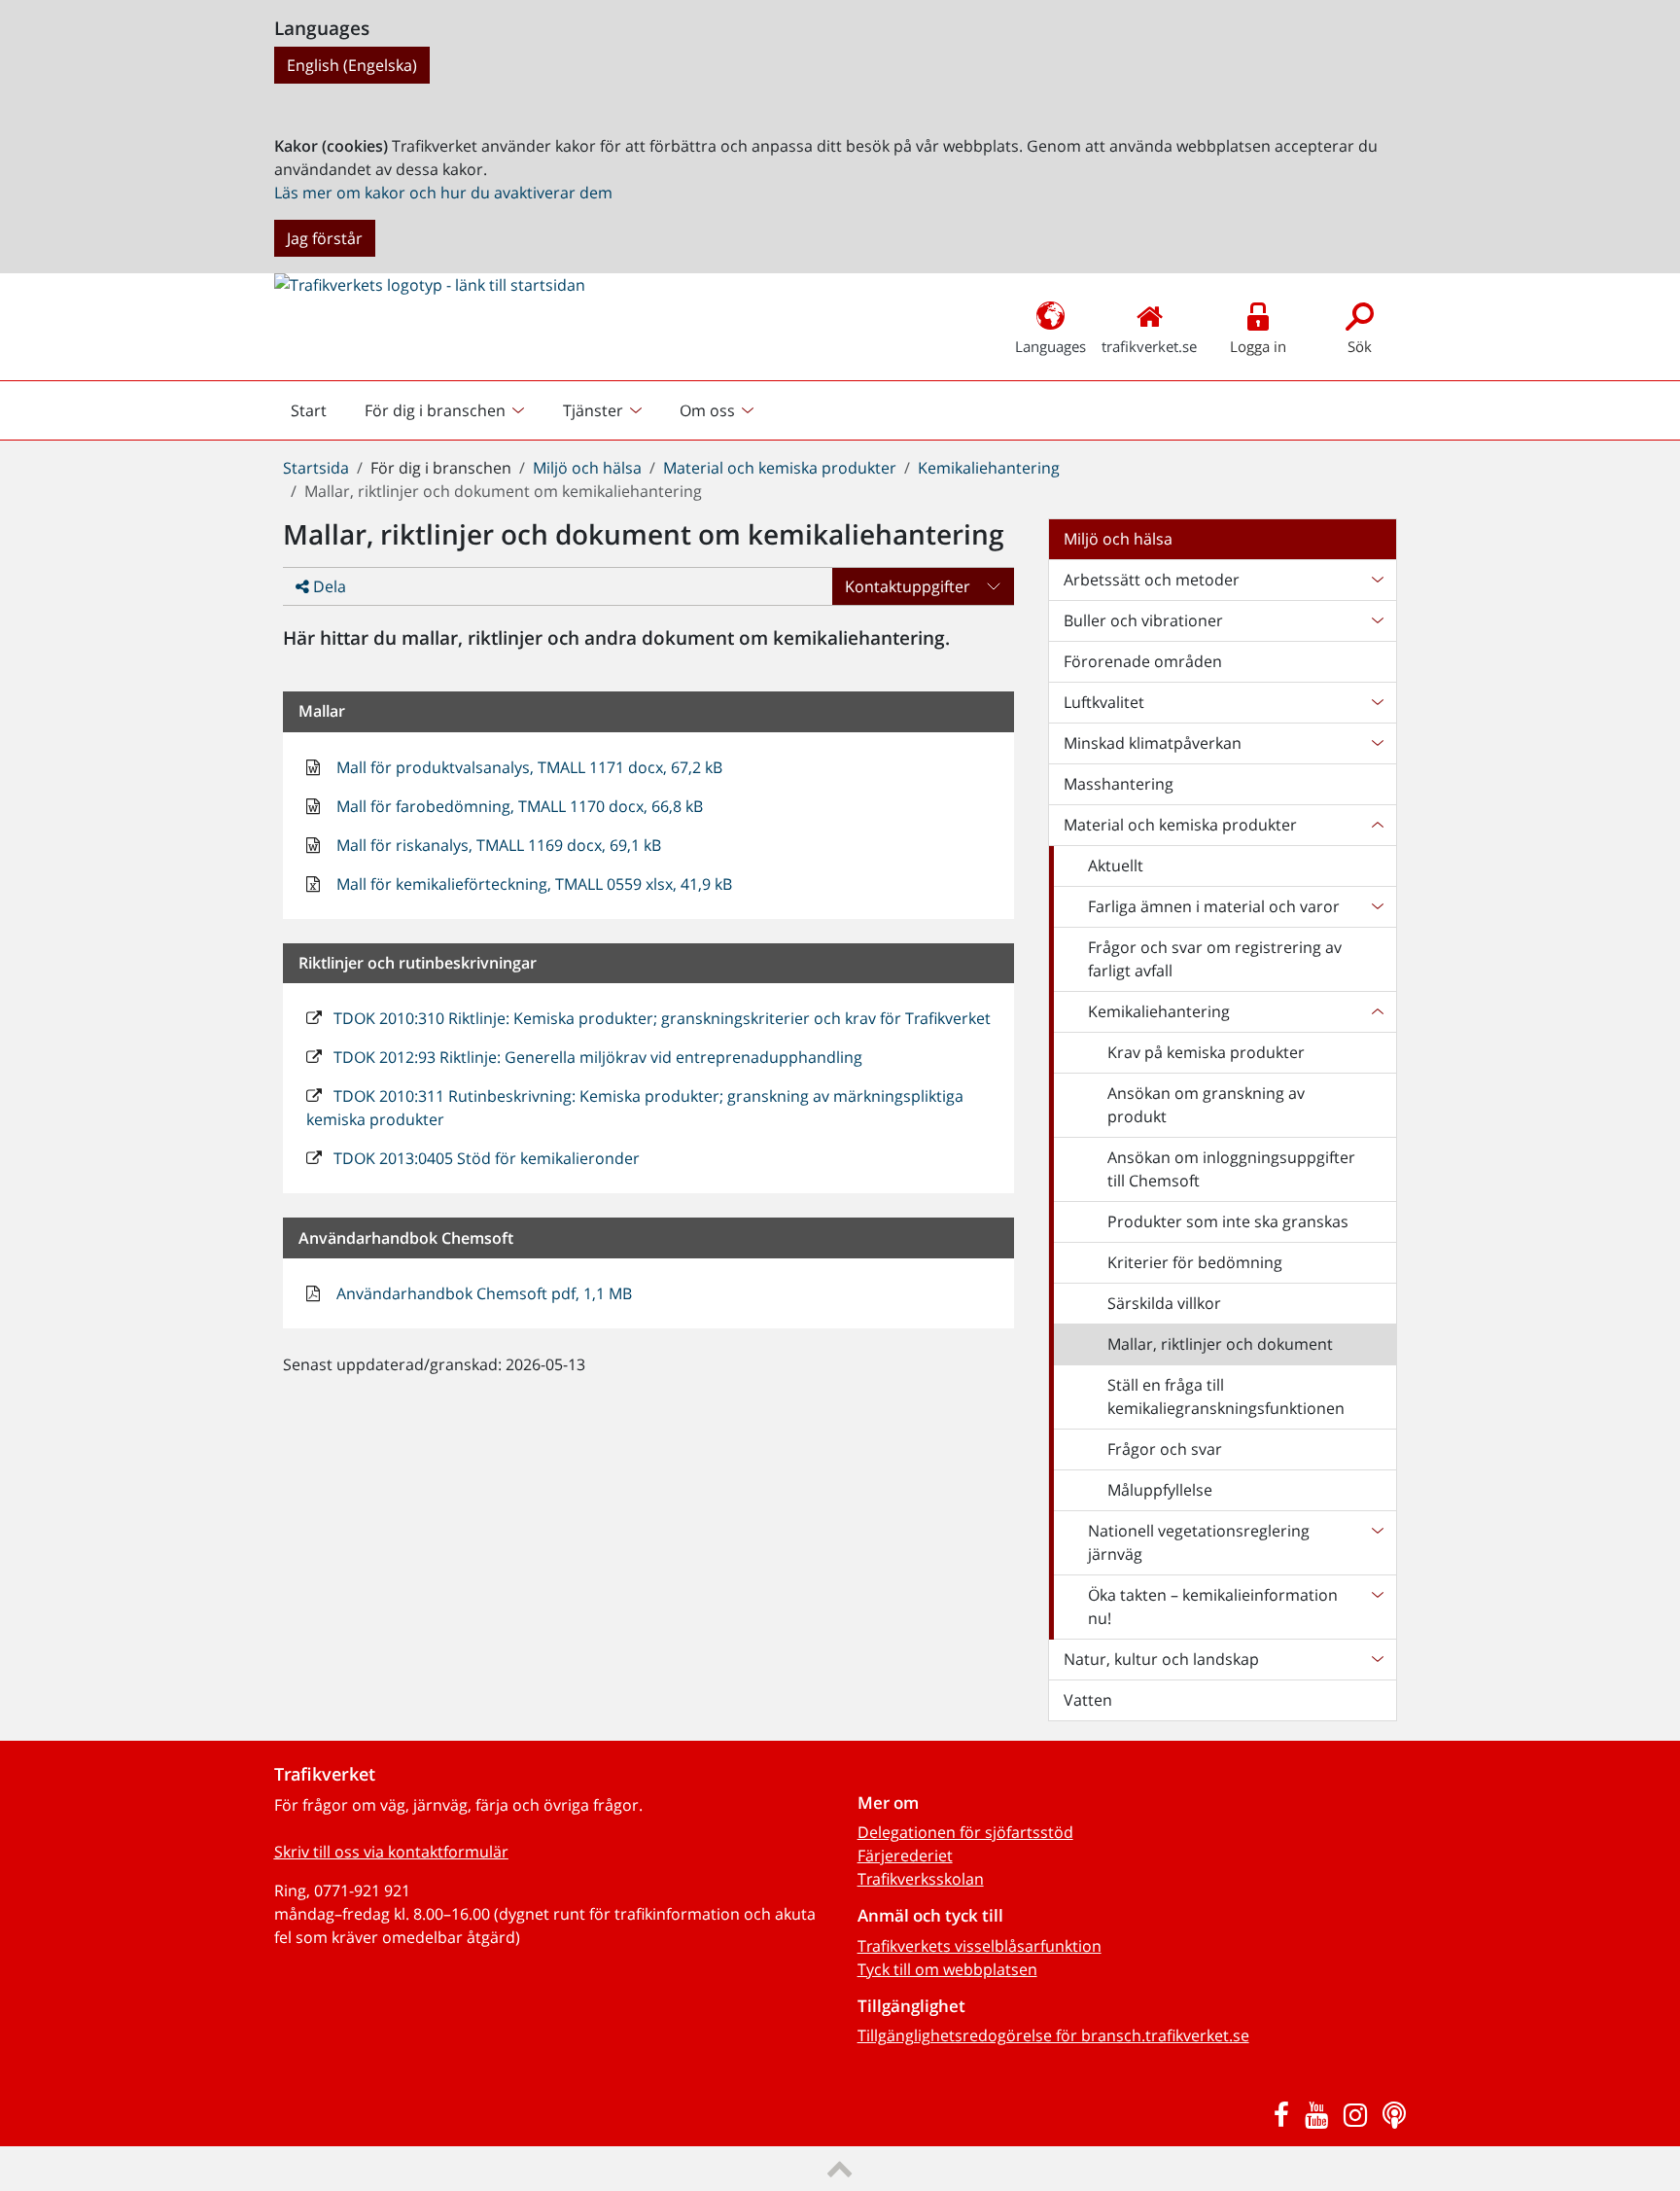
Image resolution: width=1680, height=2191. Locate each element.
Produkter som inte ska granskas (1228, 1221)
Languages (1050, 346)
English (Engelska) (352, 65)
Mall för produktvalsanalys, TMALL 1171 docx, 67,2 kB (527, 767)
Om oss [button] (707, 410)
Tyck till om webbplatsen (947, 1969)
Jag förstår (325, 238)
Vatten (1088, 1700)
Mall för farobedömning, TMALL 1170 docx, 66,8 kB (518, 806)
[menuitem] (447, 410)
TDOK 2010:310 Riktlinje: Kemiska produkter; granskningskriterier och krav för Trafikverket (660, 1018)
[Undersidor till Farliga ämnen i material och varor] (1377, 906)
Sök (1360, 346)
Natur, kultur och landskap (1161, 1659)
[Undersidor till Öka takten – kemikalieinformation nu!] (1377, 1607)
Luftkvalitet (1104, 702)
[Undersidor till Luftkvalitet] (1377, 702)
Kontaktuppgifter (908, 586)
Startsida (316, 468)
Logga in (1258, 346)
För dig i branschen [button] (435, 410)
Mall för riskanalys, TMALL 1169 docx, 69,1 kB (497, 845)
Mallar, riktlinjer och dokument (1220, 1344)
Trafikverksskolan (921, 1879)
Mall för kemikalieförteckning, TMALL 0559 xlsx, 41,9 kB (532, 884)
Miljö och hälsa (587, 468)
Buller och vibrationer (1143, 620)
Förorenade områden (1143, 661)
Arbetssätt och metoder (1152, 580)
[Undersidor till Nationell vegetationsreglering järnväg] (1377, 1542)
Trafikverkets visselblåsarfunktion (980, 1946)
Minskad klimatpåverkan (1153, 743)
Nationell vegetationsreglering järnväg (1199, 1542)
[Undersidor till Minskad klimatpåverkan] (1377, 743)
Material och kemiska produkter (780, 468)
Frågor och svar (1165, 1449)
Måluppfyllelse (1160, 1490)
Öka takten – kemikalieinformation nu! (1213, 1607)
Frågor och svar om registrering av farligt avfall (1215, 959)
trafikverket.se (1149, 346)
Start (317, 415)
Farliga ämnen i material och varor (1214, 906)
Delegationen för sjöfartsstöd (965, 1832)
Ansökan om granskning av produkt (1206, 1105)
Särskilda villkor (1164, 1303)
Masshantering (1119, 784)
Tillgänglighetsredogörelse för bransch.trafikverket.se (1053, 2035)
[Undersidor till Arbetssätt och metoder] (1377, 580)
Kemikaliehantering (989, 468)
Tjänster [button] (593, 410)
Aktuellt (1116, 866)
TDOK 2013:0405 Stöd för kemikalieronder (485, 1158)
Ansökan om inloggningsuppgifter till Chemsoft (1231, 1169)
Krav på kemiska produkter (1206, 1052)
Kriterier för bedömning (1195, 1262)
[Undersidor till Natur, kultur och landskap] (1377, 1659)
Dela (328, 586)
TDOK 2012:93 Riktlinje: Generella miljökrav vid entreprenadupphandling (596, 1057)
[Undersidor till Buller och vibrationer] (1377, 620)
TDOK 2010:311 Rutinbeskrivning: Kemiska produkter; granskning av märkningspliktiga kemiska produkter (635, 1108)
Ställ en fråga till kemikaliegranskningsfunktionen (1226, 1396)
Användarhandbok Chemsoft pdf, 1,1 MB (482, 1293)
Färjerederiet (905, 1855)
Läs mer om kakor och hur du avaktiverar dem (443, 193)
